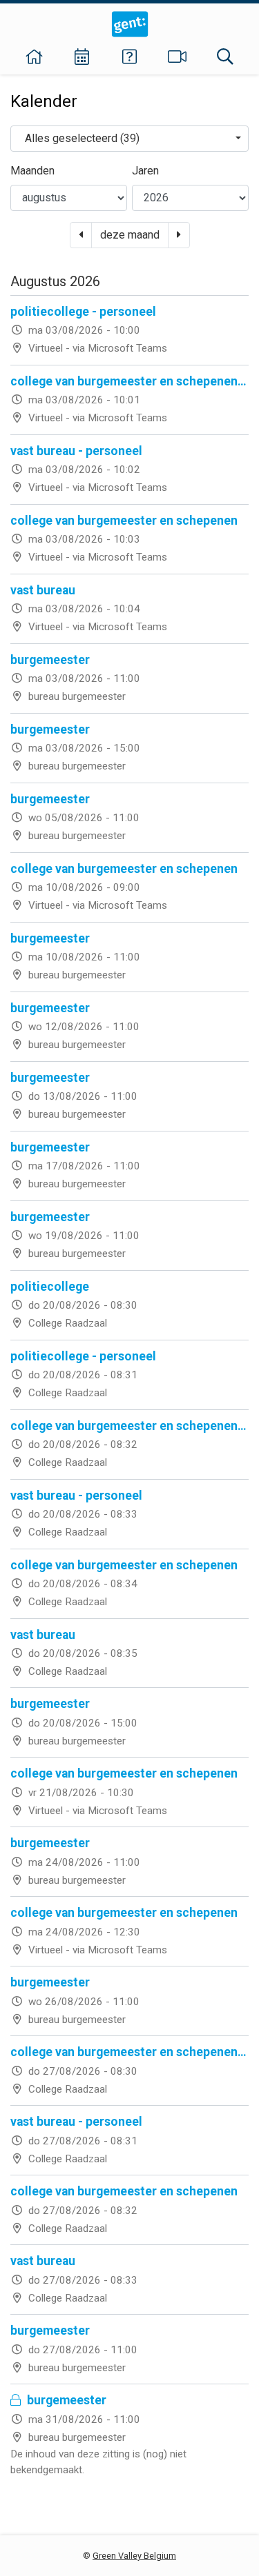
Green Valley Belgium (134, 2556)
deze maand (130, 235)
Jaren (145, 171)
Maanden (32, 171)
